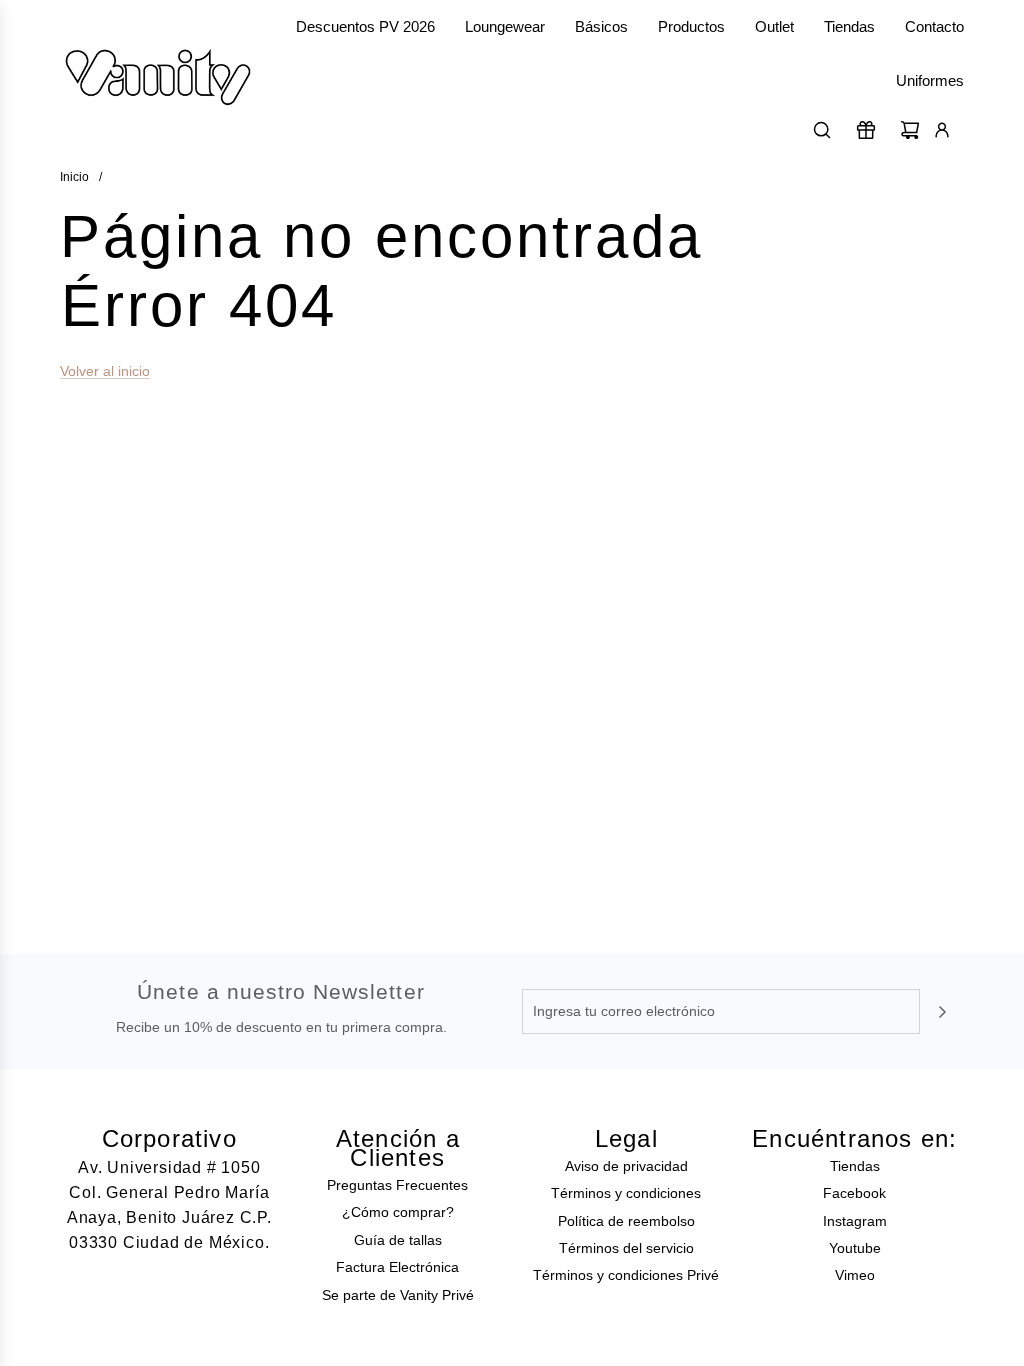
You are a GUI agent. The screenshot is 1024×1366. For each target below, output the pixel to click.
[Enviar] (942, 1012)
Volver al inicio (105, 371)
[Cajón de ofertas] (866, 130)
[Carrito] (910, 130)
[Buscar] (822, 130)
